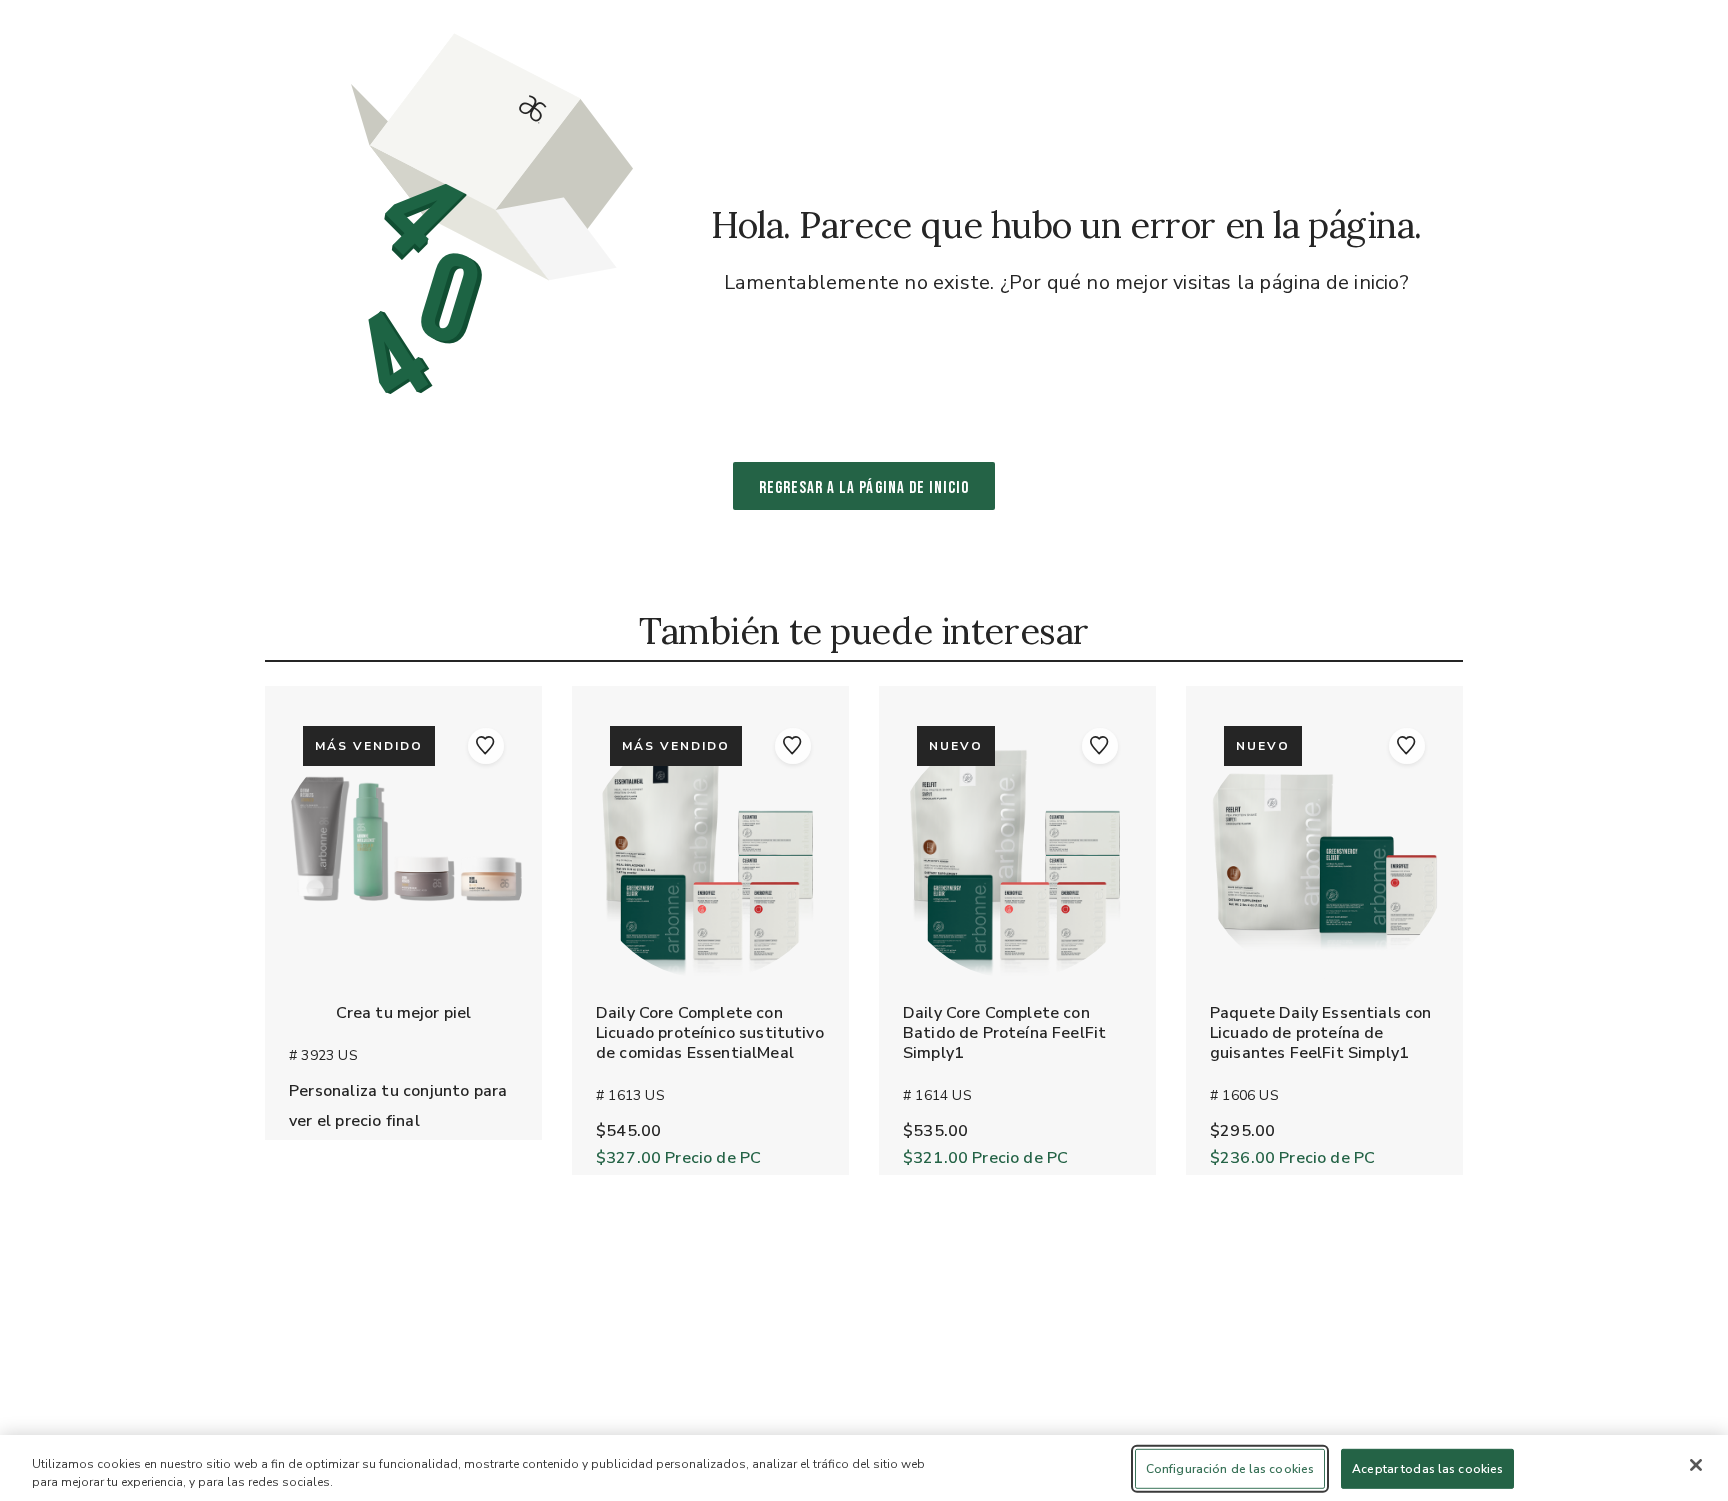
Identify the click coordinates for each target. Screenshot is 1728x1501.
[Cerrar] (1696, 1465)
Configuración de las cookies (1230, 1469)
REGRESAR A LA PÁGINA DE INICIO (864, 488)
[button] (486, 746)
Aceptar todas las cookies (1427, 1469)
